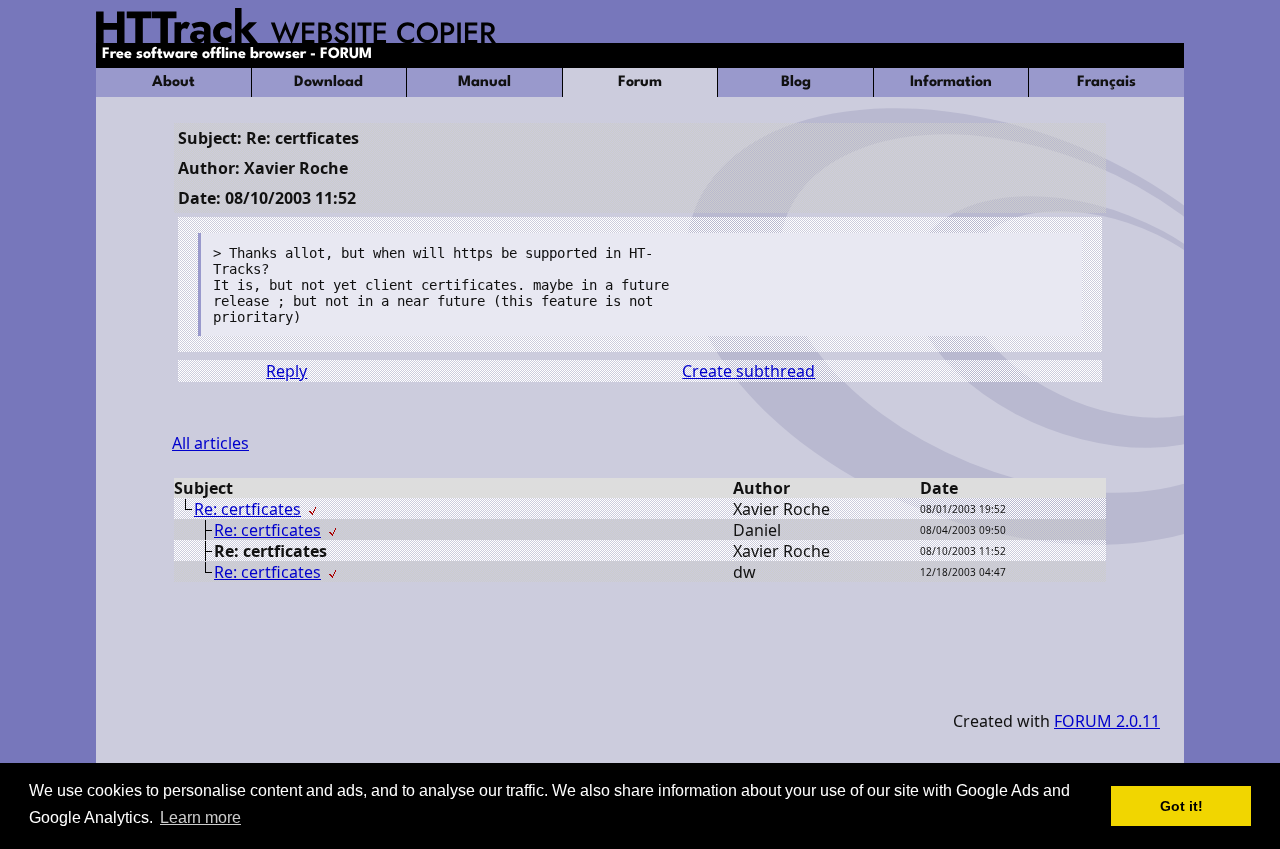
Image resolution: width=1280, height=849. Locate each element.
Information (951, 82)
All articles (210, 443)
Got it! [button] (1181, 806)
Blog (796, 82)
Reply (286, 371)
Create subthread (748, 371)
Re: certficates (247, 509)
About (173, 82)
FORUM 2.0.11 (1107, 721)
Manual (484, 82)
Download (328, 82)
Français (1106, 82)
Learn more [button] (200, 817)
